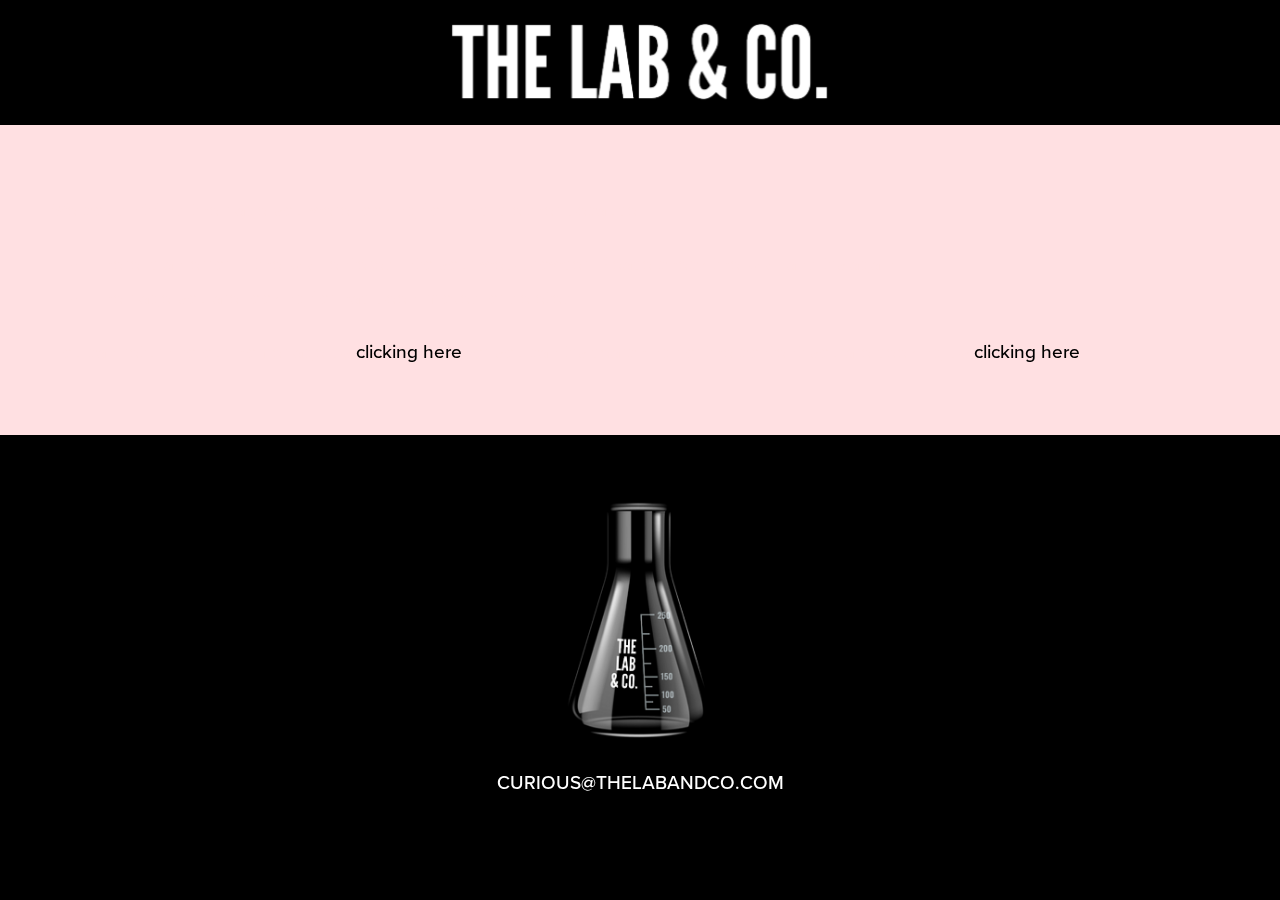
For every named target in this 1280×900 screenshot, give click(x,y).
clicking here (409, 350)
